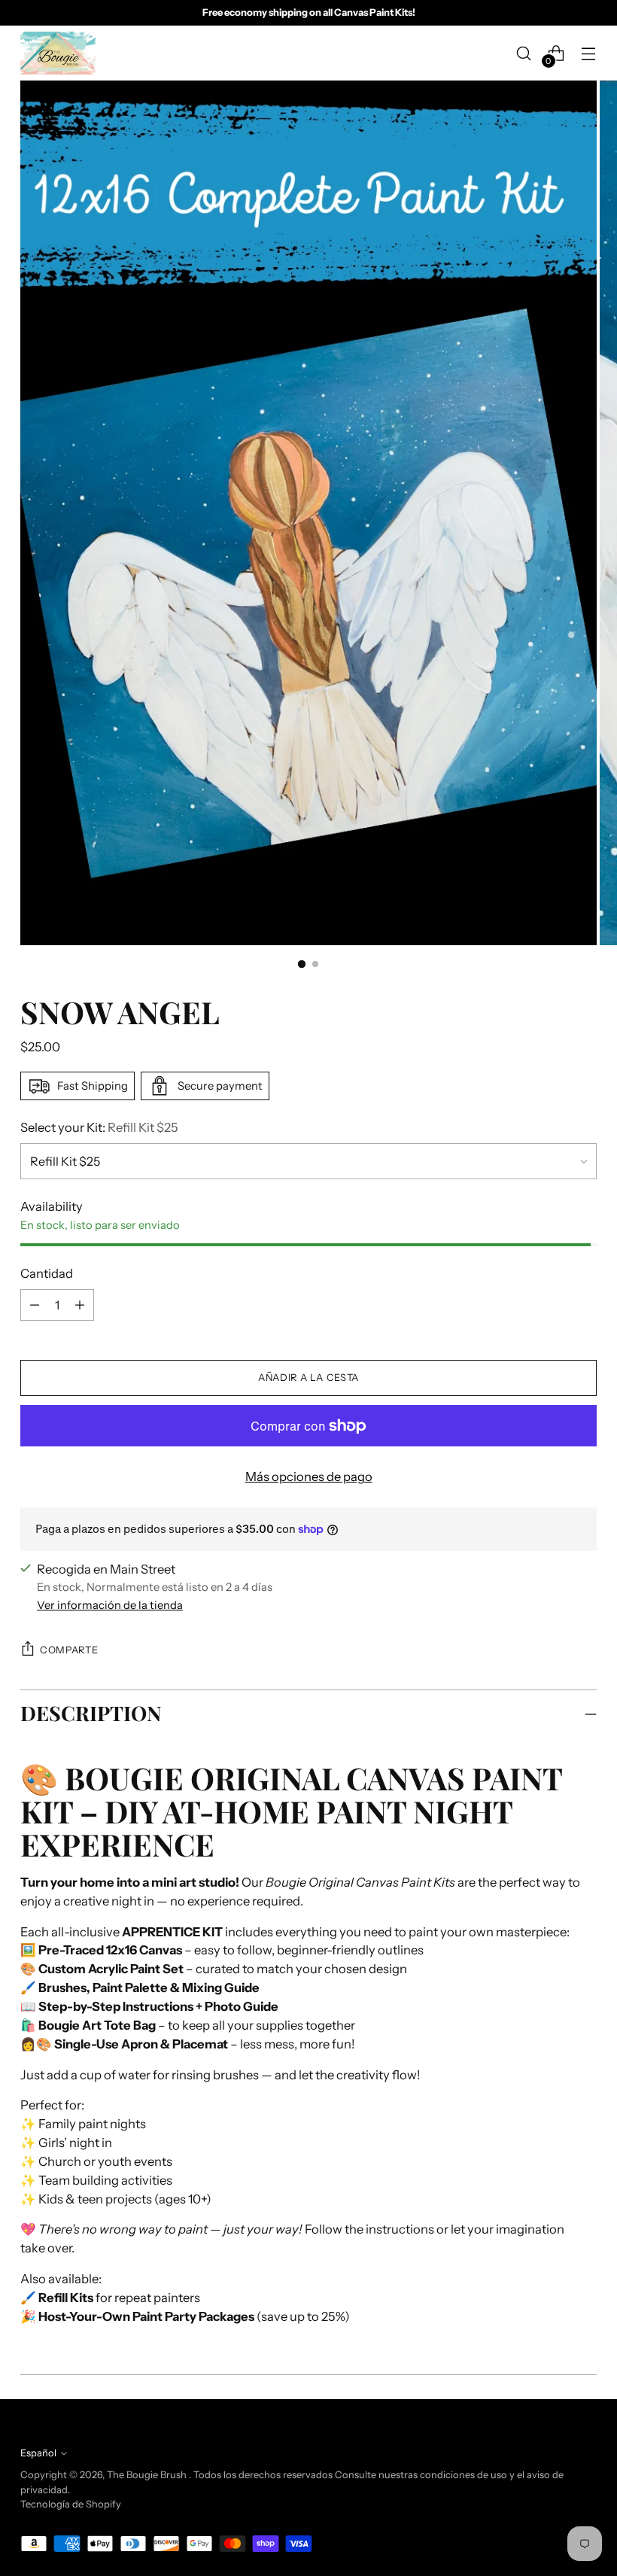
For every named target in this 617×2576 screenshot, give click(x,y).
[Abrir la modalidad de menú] (589, 53)
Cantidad (47, 1273)
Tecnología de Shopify (71, 2504)
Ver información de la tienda (110, 1605)
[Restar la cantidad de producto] (80, 1305)
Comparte (69, 1650)
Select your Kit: (99, 1127)
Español (38, 2453)
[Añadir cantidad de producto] (35, 1305)
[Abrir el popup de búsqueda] (524, 53)
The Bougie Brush (148, 2475)
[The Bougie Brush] (58, 53)
